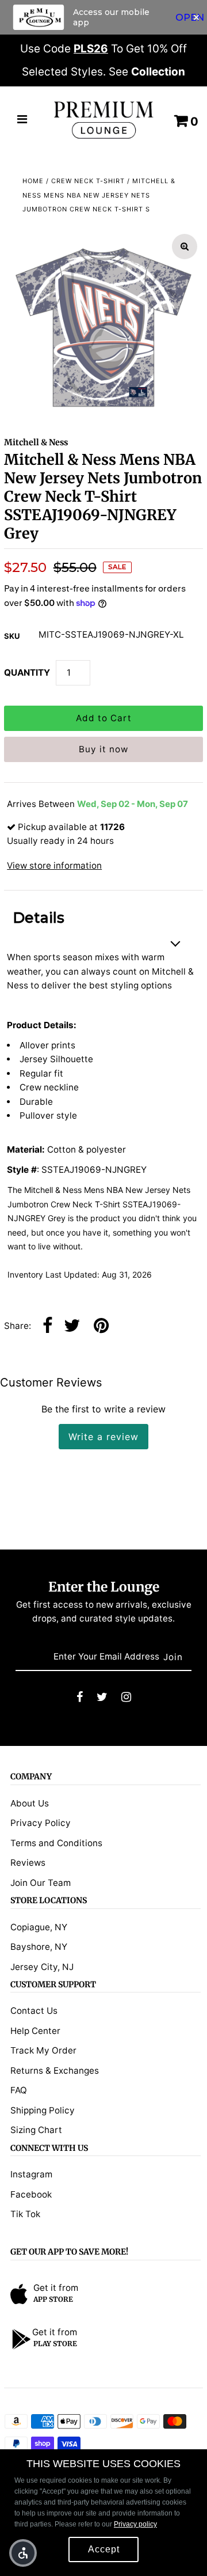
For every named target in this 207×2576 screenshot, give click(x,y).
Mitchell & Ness (36, 442)
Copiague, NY (39, 1927)
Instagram (31, 2174)
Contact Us (34, 2011)
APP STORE (53, 2299)
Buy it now (103, 749)
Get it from (56, 2288)
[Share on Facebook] (47, 1326)
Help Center (35, 2031)
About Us (30, 1803)
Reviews (28, 1863)
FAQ (19, 2090)
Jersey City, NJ (42, 1967)
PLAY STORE (55, 2344)
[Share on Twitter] (72, 1326)
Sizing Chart (36, 2130)
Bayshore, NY (39, 1947)
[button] (23, 2553)
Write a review (103, 1437)
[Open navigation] (22, 120)
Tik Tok (25, 2214)
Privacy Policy (41, 1823)
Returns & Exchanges (55, 2071)
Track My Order (43, 2050)
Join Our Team (41, 1883)
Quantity (27, 673)
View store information (54, 865)
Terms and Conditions (56, 1843)
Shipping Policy (43, 2110)
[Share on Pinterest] (101, 1326)
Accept (104, 2549)
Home (33, 181)
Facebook (31, 2194)
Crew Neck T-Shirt (88, 181)
